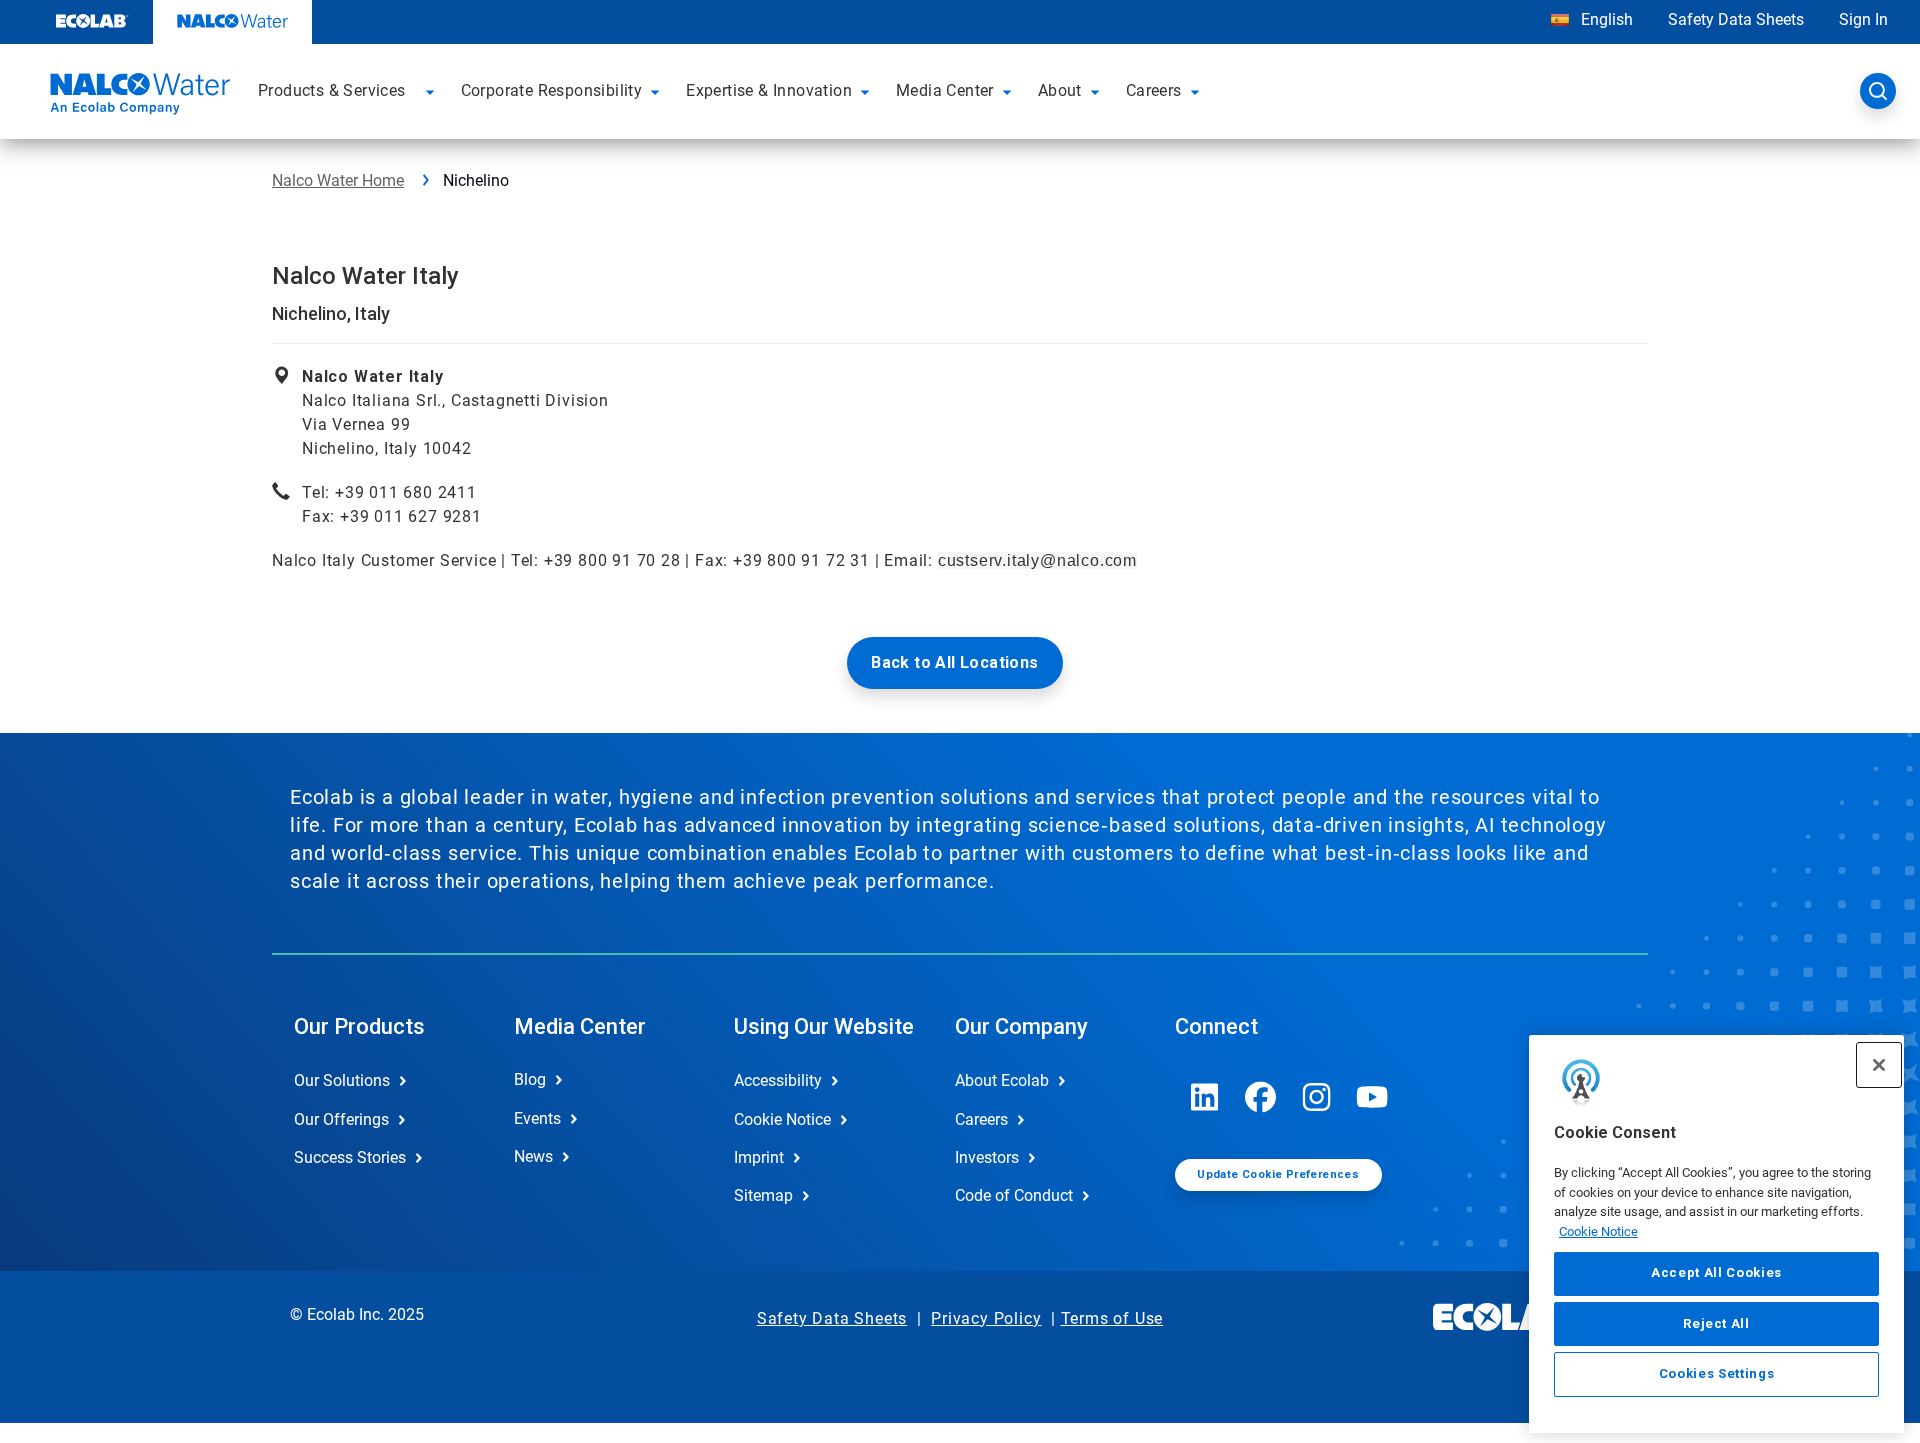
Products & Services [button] (332, 90)
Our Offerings (341, 1119)
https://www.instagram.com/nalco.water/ (1317, 1097)
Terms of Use (1112, 1318)
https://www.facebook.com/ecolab (1261, 1097)
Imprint (759, 1157)
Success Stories (350, 1157)
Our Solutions (342, 1080)
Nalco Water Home (338, 180)
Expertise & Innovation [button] (769, 90)
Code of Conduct (1014, 1195)
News (533, 1156)
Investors (987, 1157)
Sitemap (763, 1195)
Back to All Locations (954, 662)
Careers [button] (1154, 90)
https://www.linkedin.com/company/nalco (1205, 1097)
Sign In (1863, 19)
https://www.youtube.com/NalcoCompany (1373, 1097)
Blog (530, 1079)
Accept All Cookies (1716, 1273)
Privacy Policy (986, 1318)
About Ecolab (1002, 1080)
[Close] (1879, 1065)
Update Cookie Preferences (1278, 1174)
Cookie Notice (1598, 1231)
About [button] (1060, 90)
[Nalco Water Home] (137, 97)
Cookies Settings (1717, 1374)
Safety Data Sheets (1736, 19)
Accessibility (778, 1080)
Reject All (1716, 1323)
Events (537, 1118)
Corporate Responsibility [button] (552, 90)
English (1605, 19)
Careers (981, 1119)
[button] (433, 91)
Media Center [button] (945, 90)
